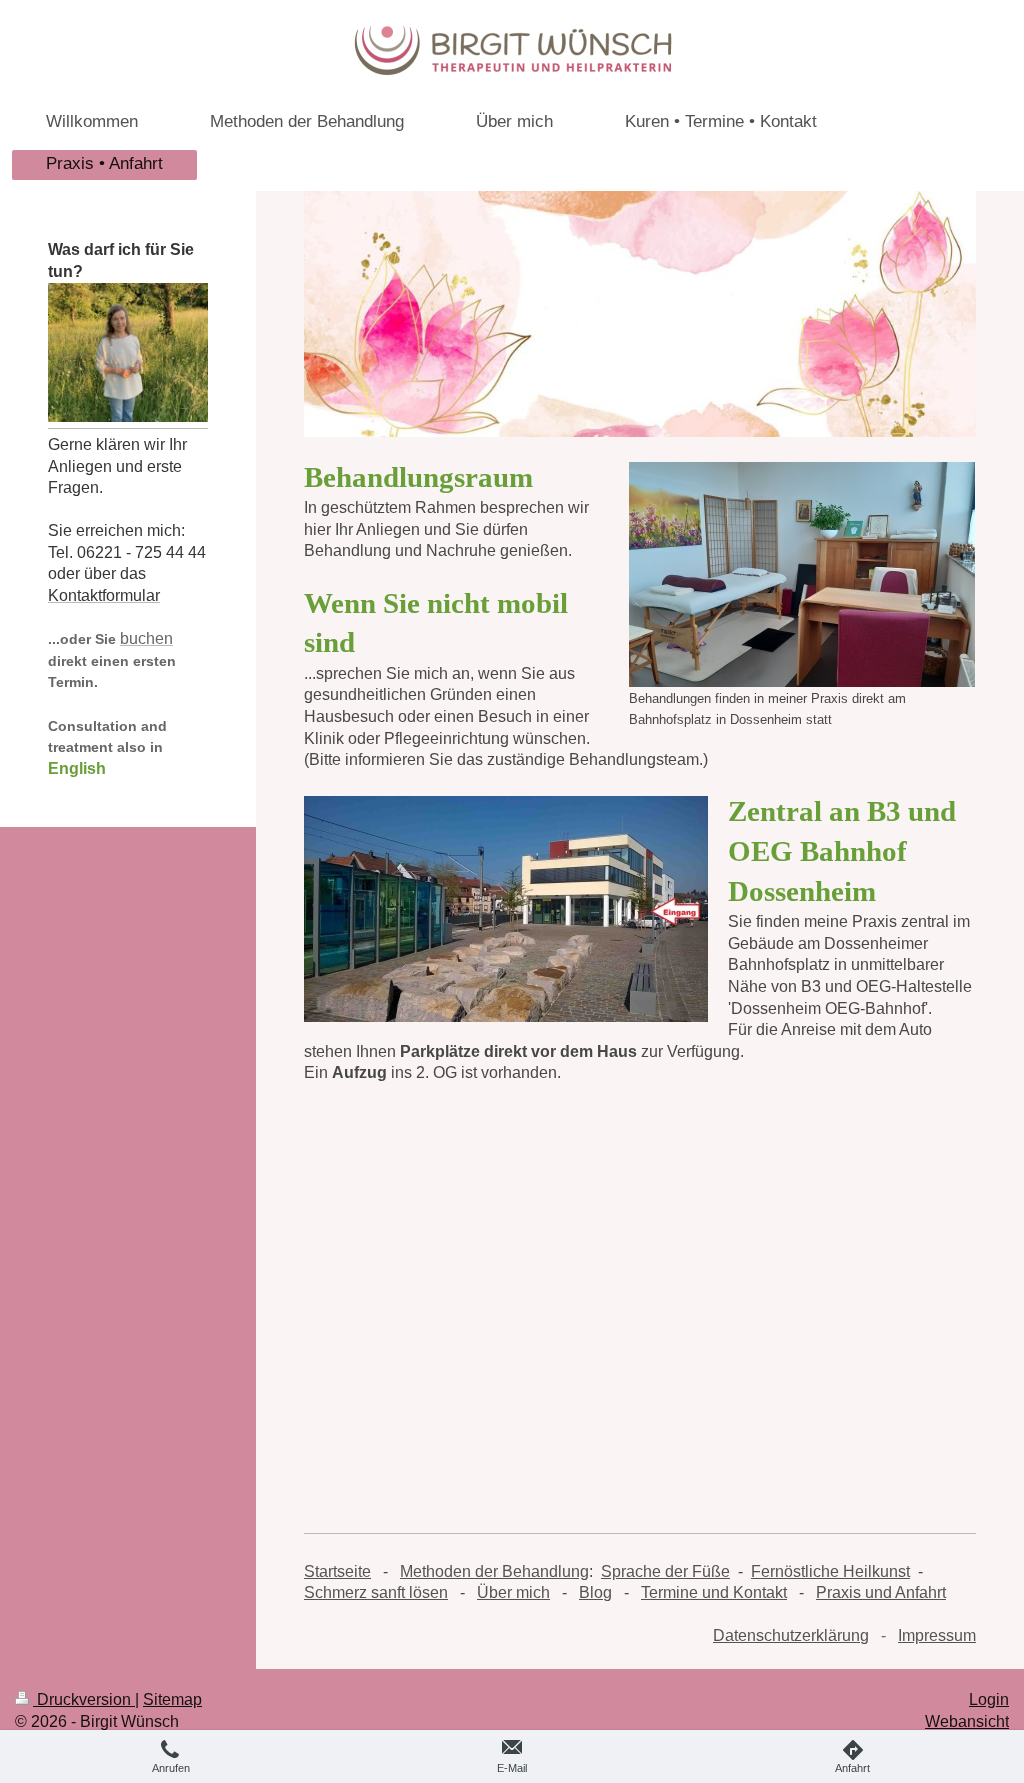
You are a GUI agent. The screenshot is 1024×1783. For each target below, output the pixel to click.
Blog (595, 1592)
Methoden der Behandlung (494, 1571)
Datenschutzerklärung (791, 1635)
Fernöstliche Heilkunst (830, 1571)
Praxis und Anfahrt (881, 1592)
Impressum (937, 1635)
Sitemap (172, 1699)
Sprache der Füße (665, 1571)
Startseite (337, 1571)
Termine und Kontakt (714, 1592)
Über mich (513, 1592)
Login (989, 1699)
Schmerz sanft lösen (376, 1592)
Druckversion (84, 1699)
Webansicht (967, 1721)
